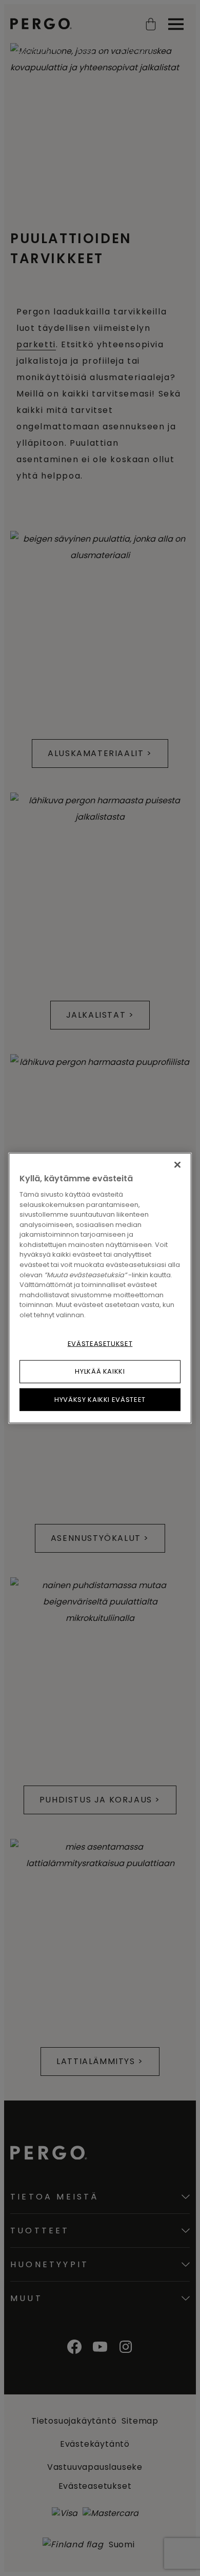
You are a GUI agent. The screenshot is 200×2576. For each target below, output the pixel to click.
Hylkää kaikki (100, 1371)
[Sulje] (177, 1165)
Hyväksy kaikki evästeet (100, 1399)
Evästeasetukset (100, 1344)
